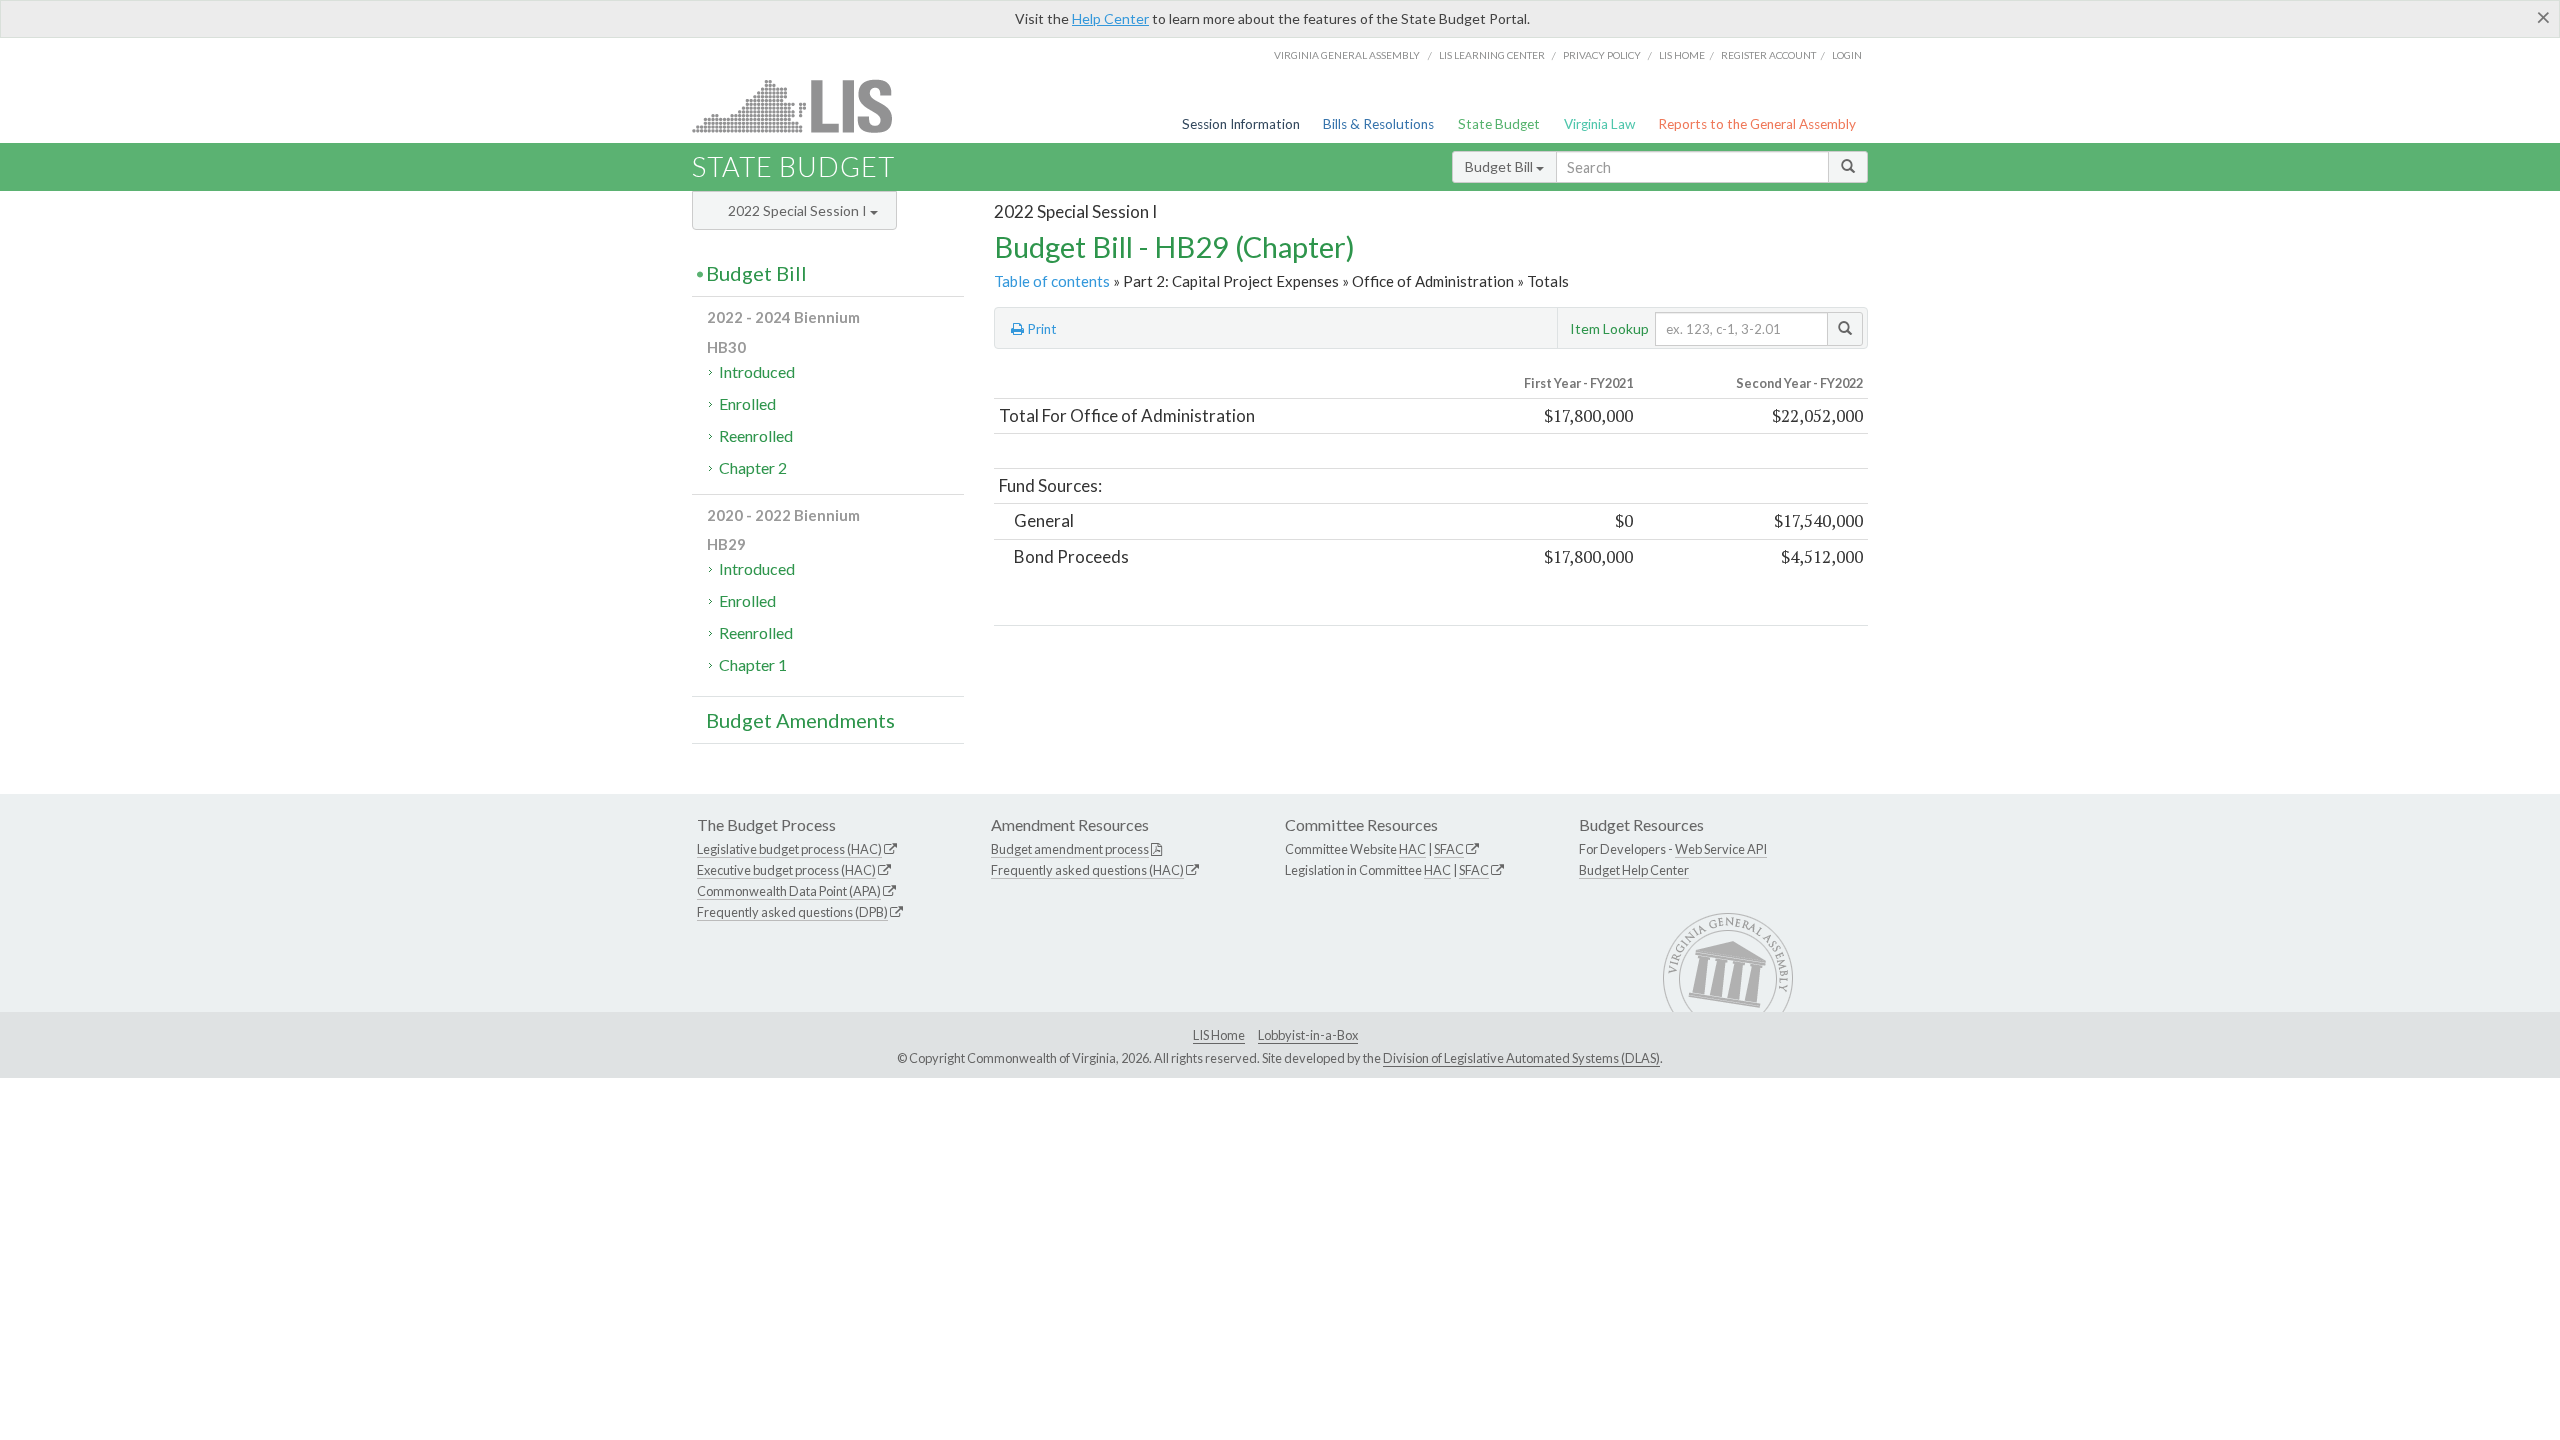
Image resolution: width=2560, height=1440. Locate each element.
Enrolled (747, 403)
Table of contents (1052, 281)
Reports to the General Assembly (1757, 124)
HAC (1412, 849)
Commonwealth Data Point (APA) (789, 891)
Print (1040, 329)
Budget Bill (1500, 166)
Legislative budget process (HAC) (789, 849)
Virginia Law (1599, 124)
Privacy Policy (1602, 55)
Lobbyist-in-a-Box (1308, 1035)
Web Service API (1721, 849)
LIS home (1682, 55)
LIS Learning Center (1492, 55)
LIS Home (1219, 1035)
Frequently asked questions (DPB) (792, 912)
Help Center (1110, 18)
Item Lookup (1609, 328)
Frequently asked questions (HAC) (1087, 870)
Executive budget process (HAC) (786, 870)
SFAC (1449, 849)
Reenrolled (756, 435)
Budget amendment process (1070, 849)
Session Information (1241, 124)
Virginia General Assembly (1347, 55)
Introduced (757, 371)
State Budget (1499, 124)
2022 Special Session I (799, 210)
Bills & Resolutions (1378, 124)
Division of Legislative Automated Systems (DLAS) (1521, 1058)
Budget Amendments (800, 720)
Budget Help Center (1634, 870)
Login (1847, 55)
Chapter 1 (753, 664)
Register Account (1768, 55)
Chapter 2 (753, 467)
